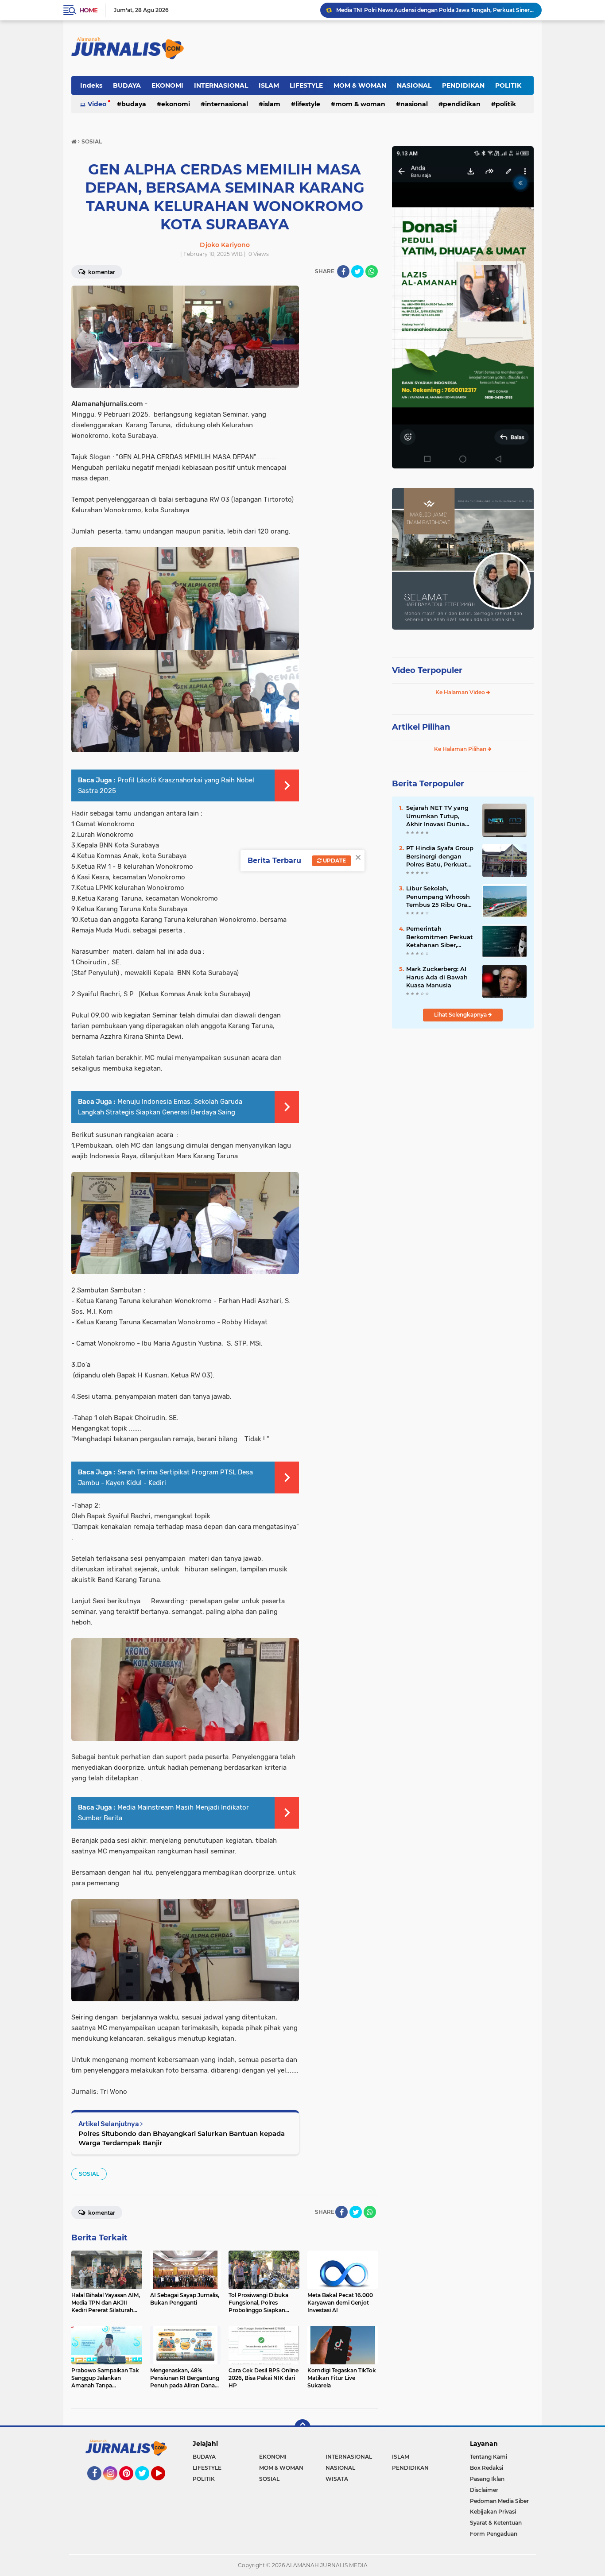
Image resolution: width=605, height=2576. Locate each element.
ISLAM (269, 85)
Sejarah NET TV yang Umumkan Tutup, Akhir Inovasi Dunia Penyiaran (437, 816)
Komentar (101, 272)
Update (334, 861)
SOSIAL (89, 2174)
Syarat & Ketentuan (496, 2523)
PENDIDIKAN (463, 85)
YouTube (164, 2484)
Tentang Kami (489, 2457)
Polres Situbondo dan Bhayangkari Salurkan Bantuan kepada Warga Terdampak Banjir (182, 2138)
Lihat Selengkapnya (461, 1015)
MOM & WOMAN (360, 85)
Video (97, 104)
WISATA (337, 2479)
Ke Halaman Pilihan (461, 749)
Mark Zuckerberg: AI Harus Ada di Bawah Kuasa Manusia (437, 977)
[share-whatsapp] (372, 271)
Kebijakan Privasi (493, 2512)
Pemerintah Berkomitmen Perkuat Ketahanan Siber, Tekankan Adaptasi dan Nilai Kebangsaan (440, 937)
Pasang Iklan (487, 2479)
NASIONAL (414, 85)
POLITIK (508, 85)
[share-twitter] (357, 271)
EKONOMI (167, 85)
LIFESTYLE (306, 85)
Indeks (91, 85)
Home (88, 10)
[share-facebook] (343, 271)
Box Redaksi (487, 2468)
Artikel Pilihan (421, 727)
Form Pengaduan (494, 2534)
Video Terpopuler (427, 670)
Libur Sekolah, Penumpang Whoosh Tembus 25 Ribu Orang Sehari (441, 897)
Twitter (146, 2484)
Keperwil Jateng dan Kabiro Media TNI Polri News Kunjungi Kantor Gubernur (435, 10)
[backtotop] (302, 2427)
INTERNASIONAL (221, 85)
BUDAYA (127, 85)
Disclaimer (484, 2490)
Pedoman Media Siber (499, 2501)
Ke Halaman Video (461, 692)
